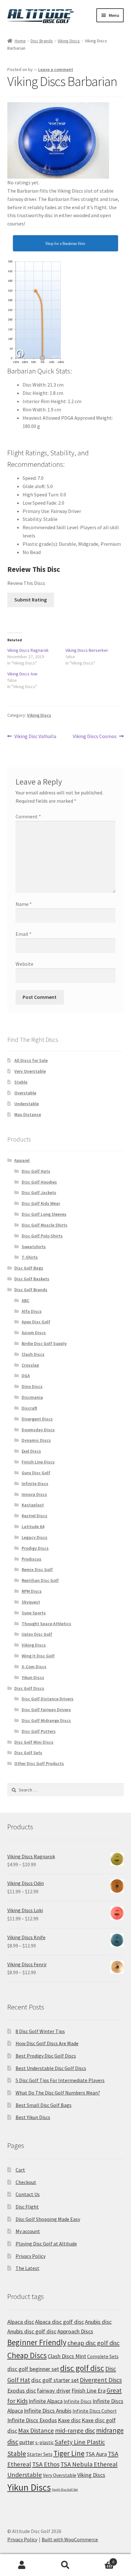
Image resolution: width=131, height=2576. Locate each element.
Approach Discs (75, 2331)
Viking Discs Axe (22, 674)
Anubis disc (98, 2322)
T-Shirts (30, 1257)
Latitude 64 (33, 1526)
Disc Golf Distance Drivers (48, 1699)
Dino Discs (32, 1386)
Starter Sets (40, 2454)
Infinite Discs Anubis (48, 2411)
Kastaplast (33, 1505)
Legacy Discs (34, 1537)
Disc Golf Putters (39, 1731)
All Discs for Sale (31, 1060)
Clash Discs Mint (67, 2356)
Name (24, 904)
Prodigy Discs (35, 1548)
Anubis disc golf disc (32, 2331)
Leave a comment (56, 69)
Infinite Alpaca (46, 2401)
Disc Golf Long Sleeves (44, 1214)
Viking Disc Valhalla (35, 737)
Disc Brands (42, 41)
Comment (28, 816)
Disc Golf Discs (29, 1688)
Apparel (22, 1160)
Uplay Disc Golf (37, 1634)
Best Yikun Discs (33, 2117)
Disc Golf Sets (28, 1753)
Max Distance (28, 1114)
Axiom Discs (34, 1333)
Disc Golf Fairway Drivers (46, 1710)
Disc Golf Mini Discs (34, 1742)
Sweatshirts (34, 1247)
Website (24, 964)
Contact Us (28, 2194)
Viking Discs (69, 41)
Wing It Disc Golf (38, 1656)
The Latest (28, 2268)
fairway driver (54, 2391)
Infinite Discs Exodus (32, 2420)
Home (20, 41)
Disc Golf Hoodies (39, 1182)
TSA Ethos (46, 2464)
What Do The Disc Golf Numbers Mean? (58, 2093)
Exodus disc (22, 2391)
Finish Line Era (89, 2391)
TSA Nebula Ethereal (89, 2464)
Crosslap (30, 1365)
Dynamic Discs (36, 1440)
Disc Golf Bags (29, 1268)
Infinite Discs (35, 1484)
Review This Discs (26, 583)
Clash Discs (33, 1354)
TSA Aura (96, 2454)
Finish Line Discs (38, 1462)
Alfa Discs (32, 1311)
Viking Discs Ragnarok (28, 650)
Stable (21, 1082)
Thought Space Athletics (46, 1624)
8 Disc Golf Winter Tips (40, 2031)
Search (65, 2565)
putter (27, 2442)
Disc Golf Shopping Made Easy (48, 2219)
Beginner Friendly (37, 2342)
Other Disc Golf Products (39, 1763)
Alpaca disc (21, 2322)
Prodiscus (31, 1559)
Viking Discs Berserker (87, 650)
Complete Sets (103, 2356)
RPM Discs (32, 1591)
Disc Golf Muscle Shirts (45, 1225)
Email (24, 934)
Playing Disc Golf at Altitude (46, 2244)
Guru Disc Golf (36, 1473)
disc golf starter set (55, 2380)
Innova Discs (34, 1494)
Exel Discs (31, 1451)
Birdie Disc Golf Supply (44, 1343)
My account (28, 2231)
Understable (27, 1104)
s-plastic (45, 2442)
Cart (20, 2170)
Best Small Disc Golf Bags (44, 2105)
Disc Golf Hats (36, 1171)
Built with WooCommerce (70, 2539)
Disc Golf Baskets (32, 1279)
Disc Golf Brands (31, 1290)
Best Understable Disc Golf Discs (51, 2068)
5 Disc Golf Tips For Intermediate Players (60, 2080)
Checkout (26, 2182)
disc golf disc (82, 2368)
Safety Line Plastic (80, 2442)
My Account (22, 2565)
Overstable (25, 1093)
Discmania (32, 1397)
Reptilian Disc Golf (40, 1580)
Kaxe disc (69, 2420)
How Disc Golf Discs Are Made (47, 2043)
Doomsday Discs (38, 1430)
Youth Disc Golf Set (65, 2490)
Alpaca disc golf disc (59, 2322)
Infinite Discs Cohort (95, 2411)
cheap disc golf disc (93, 2343)
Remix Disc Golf (37, 1569)
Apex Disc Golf (36, 1322)
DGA (26, 1376)
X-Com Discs (34, 1667)
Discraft (29, 1408)
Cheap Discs (27, 2355)
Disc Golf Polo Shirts (42, 1236)
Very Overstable (30, 1071)
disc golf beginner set (33, 2369)
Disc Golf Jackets (39, 1192)
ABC (25, 1300)
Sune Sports (34, 1613)
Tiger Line (69, 2453)
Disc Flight (27, 2207)
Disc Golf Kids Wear (41, 1203)
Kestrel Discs (34, 1516)
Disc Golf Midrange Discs (46, 1720)
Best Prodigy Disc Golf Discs (46, 2056)
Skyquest (31, 1602)
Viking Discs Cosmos (95, 737)
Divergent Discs (37, 1419)
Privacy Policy (31, 2256)
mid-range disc (75, 2430)
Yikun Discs (33, 1677)
